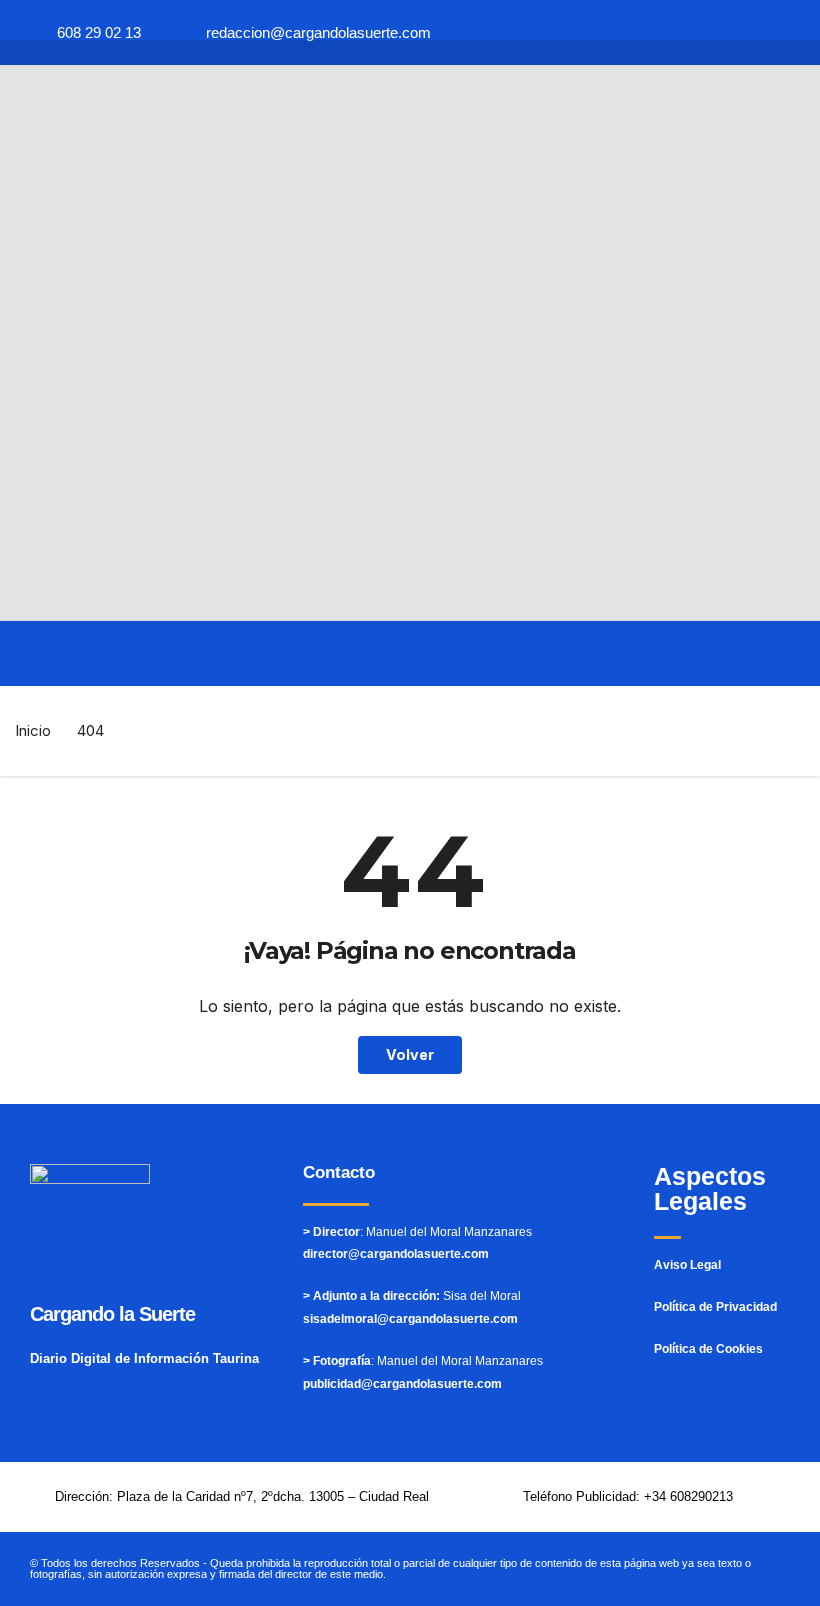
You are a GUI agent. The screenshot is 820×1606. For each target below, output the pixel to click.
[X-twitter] (701, 32)
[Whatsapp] (623, 32)
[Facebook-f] (662, 32)
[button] (30, 654)
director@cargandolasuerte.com (396, 1254)
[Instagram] (741, 32)
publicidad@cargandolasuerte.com (402, 1384)
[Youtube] (780, 32)
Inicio (33, 730)
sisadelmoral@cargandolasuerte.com (410, 1319)
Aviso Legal (687, 1265)
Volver (410, 1054)
